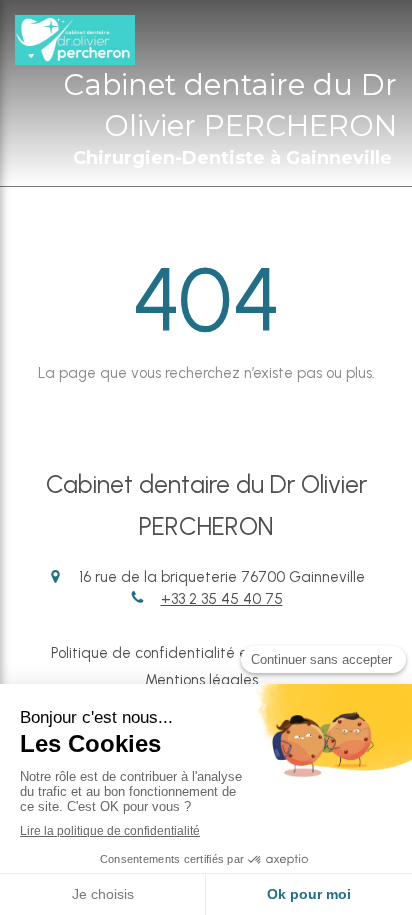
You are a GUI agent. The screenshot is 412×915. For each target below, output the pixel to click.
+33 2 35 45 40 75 (222, 599)
